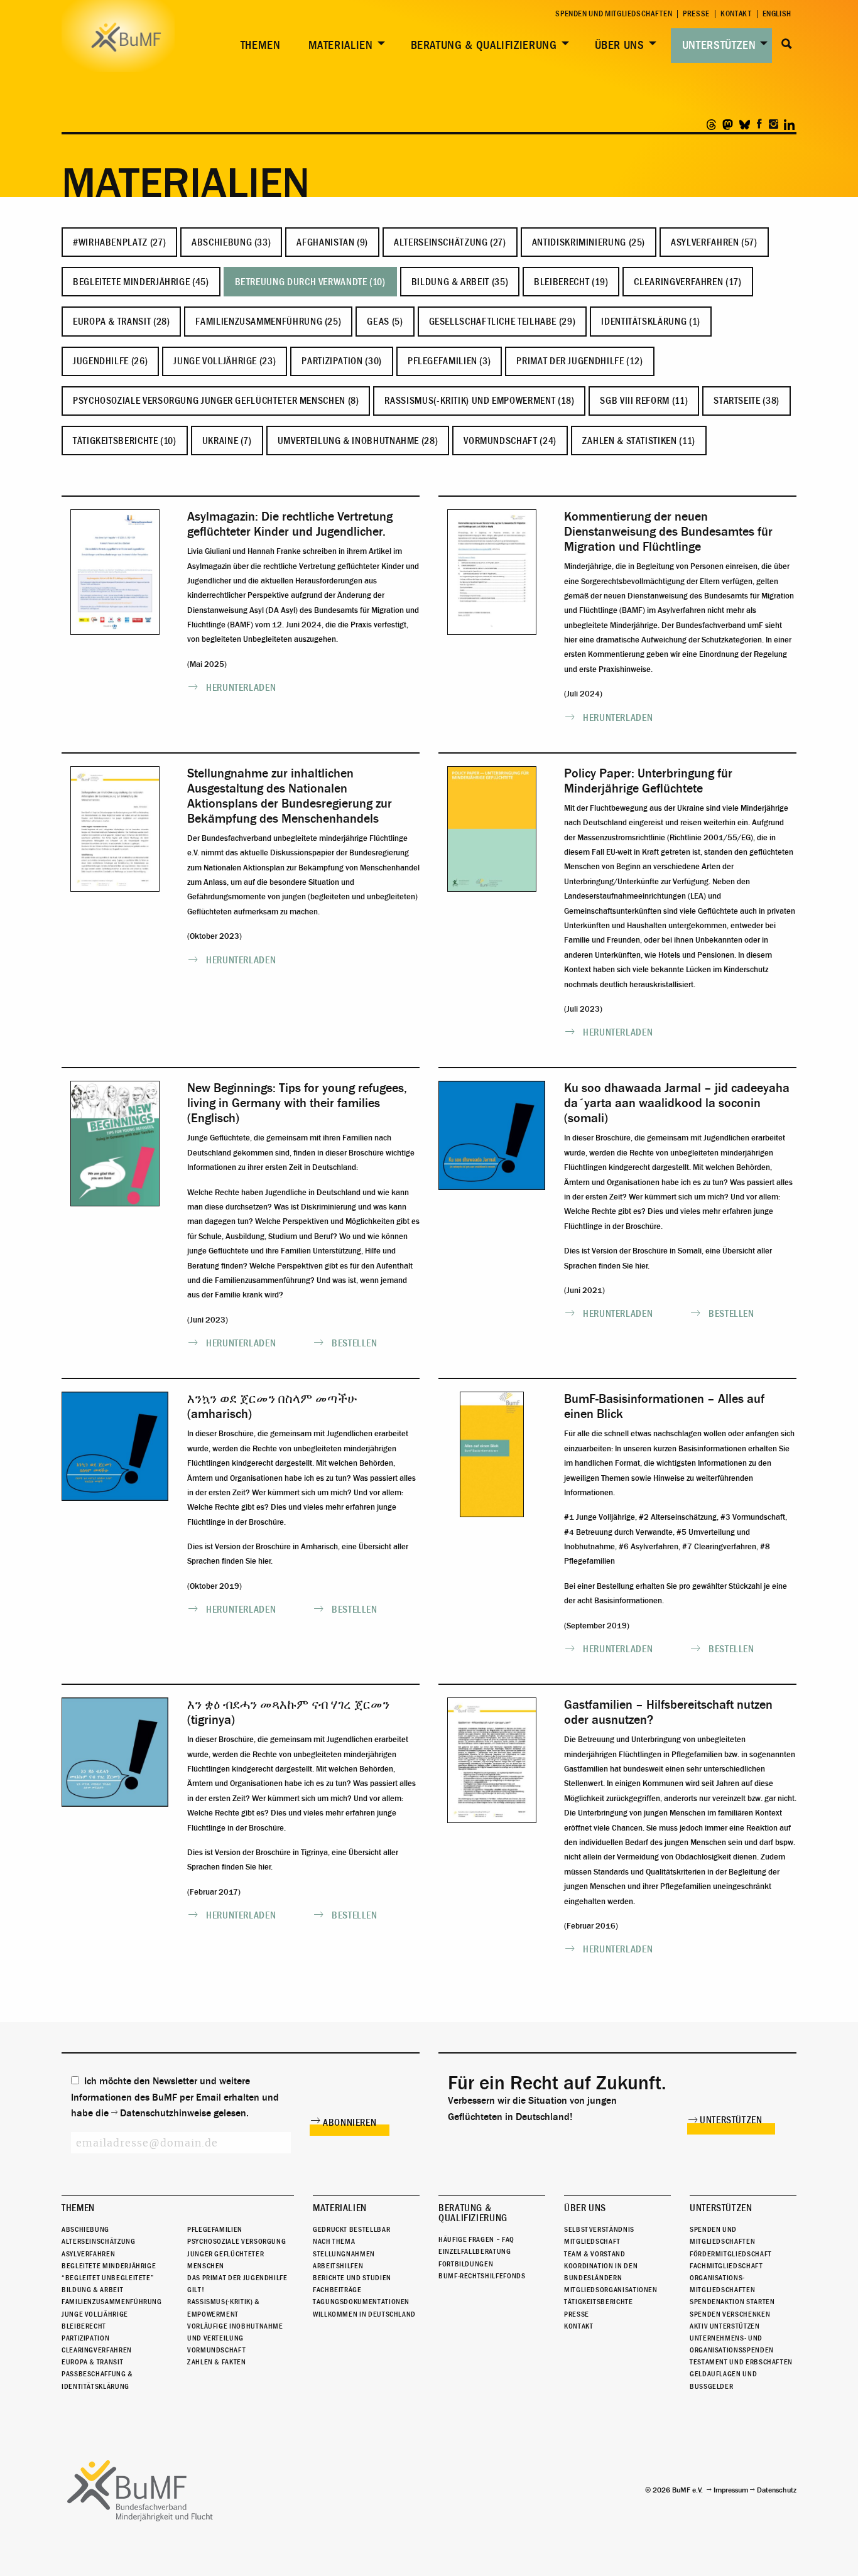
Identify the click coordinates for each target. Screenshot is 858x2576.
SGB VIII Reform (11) (644, 401)
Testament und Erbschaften (741, 2362)
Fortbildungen (466, 2264)
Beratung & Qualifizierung (484, 45)
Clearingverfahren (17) (687, 282)
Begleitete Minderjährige (109, 2266)
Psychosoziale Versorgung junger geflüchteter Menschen (236, 2253)
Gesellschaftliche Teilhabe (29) (502, 322)
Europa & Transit (92, 2362)
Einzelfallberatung (475, 2251)
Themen (261, 45)
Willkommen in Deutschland (364, 2314)
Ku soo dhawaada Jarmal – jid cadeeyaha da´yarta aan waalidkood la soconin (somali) (677, 1103)
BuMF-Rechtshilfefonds (482, 2276)
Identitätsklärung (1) (650, 322)
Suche (787, 44)
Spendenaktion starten (732, 2302)
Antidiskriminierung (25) (589, 242)
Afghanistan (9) (332, 242)
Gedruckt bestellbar (351, 2229)
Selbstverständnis (599, 2229)
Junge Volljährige (95, 2314)
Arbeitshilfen (338, 2266)
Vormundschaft (216, 2350)
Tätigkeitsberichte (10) (125, 441)
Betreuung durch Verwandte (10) (310, 282)
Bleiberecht (84, 2326)
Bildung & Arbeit (92, 2290)
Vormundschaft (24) (510, 441)
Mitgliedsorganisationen (611, 2290)
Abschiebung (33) (231, 242)
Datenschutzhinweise (166, 2113)
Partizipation (85, 2338)
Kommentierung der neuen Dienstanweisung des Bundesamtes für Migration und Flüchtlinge (668, 532)
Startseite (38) (747, 401)
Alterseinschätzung (99, 2241)
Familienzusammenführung (112, 2302)
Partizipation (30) (342, 361)
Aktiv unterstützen (725, 2326)
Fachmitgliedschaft (726, 2266)
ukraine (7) (227, 441)
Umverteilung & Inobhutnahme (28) (358, 441)
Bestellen (355, 1343)
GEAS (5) (385, 322)
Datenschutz (777, 2490)
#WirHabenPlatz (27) (119, 242)
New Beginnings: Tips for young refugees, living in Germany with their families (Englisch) (297, 1103)
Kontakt (736, 14)
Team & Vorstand (595, 2254)
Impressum (731, 2490)
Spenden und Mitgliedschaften (614, 14)
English (777, 14)
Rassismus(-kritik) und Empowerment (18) (479, 401)
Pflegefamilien (215, 2229)
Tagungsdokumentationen (361, 2302)
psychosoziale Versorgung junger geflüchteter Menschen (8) (216, 401)
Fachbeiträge (337, 2290)
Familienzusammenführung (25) (268, 322)
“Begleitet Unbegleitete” (108, 2278)
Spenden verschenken (730, 2314)
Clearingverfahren (97, 2350)
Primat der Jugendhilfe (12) (579, 361)
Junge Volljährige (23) (225, 361)
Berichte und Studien (352, 2278)
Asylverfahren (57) (714, 242)
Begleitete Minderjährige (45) (141, 282)
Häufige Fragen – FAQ (476, 2239)
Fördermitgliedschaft (731, 2254)
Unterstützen (719, 45)
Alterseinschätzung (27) (450, 242)
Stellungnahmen (344, 2254)
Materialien (341, 45)
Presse (696, 14)
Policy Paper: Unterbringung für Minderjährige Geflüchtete (648, 781)
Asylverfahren (88, 2254)
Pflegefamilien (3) (449, 361)
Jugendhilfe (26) (110, 361)
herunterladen (241, 688)
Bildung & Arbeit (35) (460, 282)
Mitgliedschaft (592, 2241)
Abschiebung (85, 2229)
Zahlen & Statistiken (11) (639, 441)
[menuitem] (258, 46)
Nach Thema (334, 2241)
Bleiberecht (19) (571, 282)
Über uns (620, 45)
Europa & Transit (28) (121, 322)
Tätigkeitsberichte (599, 2302)
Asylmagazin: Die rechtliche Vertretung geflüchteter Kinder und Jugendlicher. (290, 524)
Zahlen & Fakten (217, 2362)
